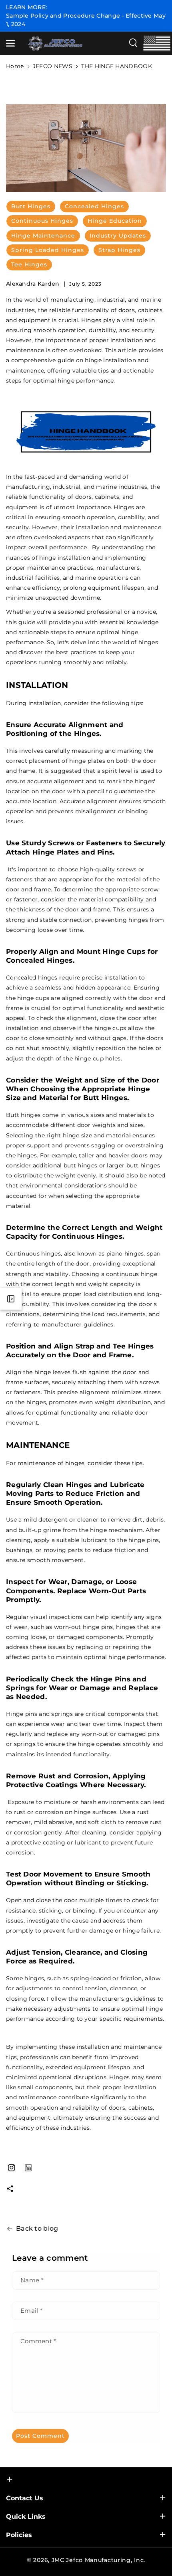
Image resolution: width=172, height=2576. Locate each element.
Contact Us (25, 2498)
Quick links (26, 2517)
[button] (11, 43)
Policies (19, 2535)
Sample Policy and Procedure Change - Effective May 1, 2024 (86, 20)
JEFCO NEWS (53, 66)
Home (15, 66)
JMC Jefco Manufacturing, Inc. (98, 2560)
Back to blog (37, 2228)
